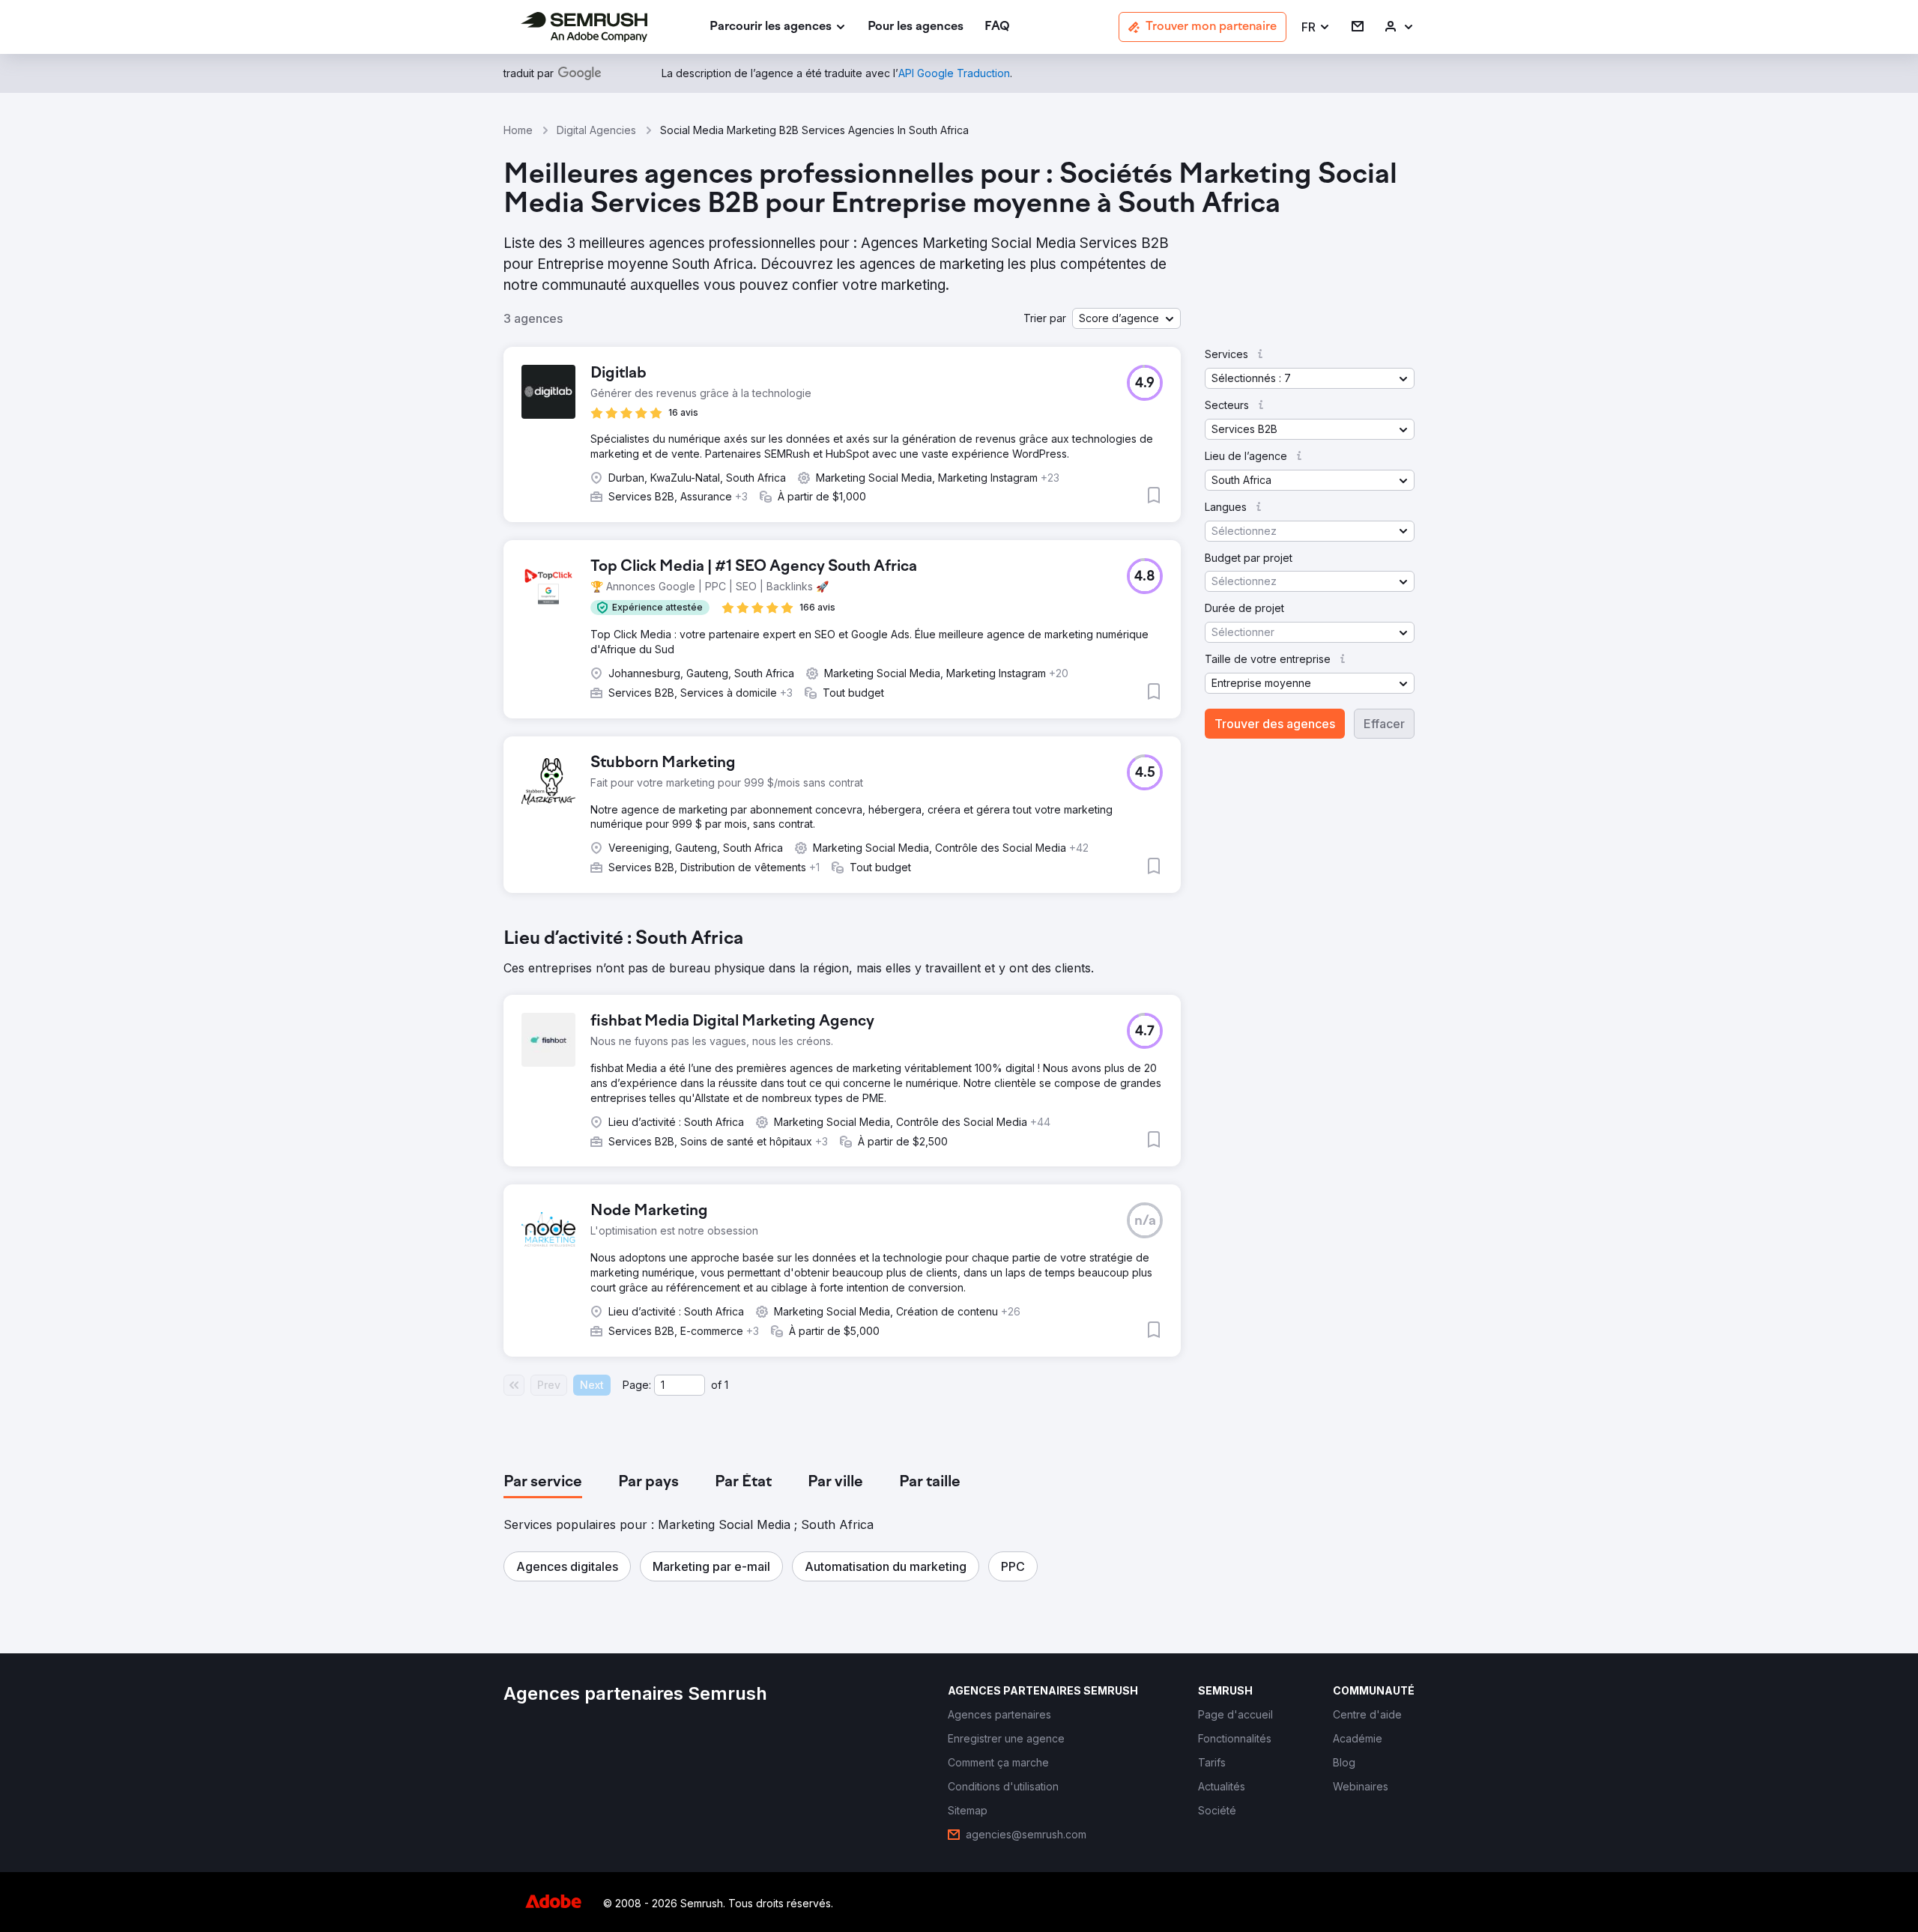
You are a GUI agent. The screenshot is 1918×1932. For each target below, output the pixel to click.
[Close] (1222, 769)
